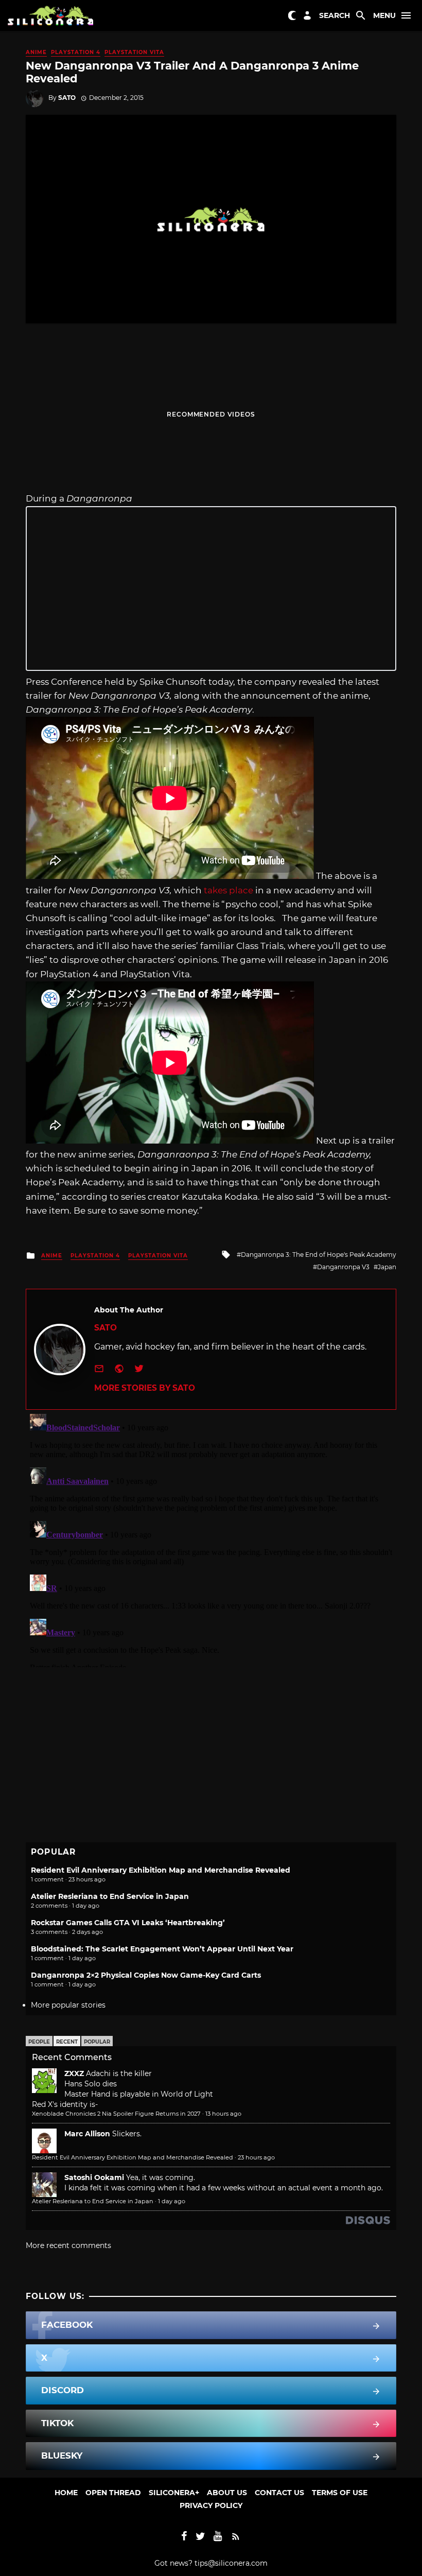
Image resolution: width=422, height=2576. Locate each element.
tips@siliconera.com (231, 2563)
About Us (227, 2493)
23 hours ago (256, 2157)
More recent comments (68, 2245)
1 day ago (172, 2201)
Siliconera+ (174, 2493)
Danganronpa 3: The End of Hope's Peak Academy (319, 1255)
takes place (228, 890)
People (39, 2042)
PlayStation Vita (134, 52)
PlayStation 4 (76, 52)
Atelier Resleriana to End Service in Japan (110, 1896)
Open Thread (113, 2493)
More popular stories (68, 2005)
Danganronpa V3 (343, 1267)
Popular (97, 2042)
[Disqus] (211, 1538)
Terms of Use (340, 2493)
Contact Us (279, 2493)
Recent (67, 2042)
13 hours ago (223, 2114)
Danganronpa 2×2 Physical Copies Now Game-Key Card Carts (146, 1975)
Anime (36, 52)
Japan (387, 1267)
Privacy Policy (211, 2505)
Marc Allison (87, 2134)
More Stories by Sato (145, 1388)
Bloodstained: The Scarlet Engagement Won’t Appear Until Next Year (162, 1949)
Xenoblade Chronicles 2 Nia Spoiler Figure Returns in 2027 (116, 2114)
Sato (67, 98)
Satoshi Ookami (94, 2177)
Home (66, 2493)
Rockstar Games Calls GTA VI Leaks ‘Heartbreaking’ (128, 1923)
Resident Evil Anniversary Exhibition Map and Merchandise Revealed (161, 1870)
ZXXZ (74, 2073)
